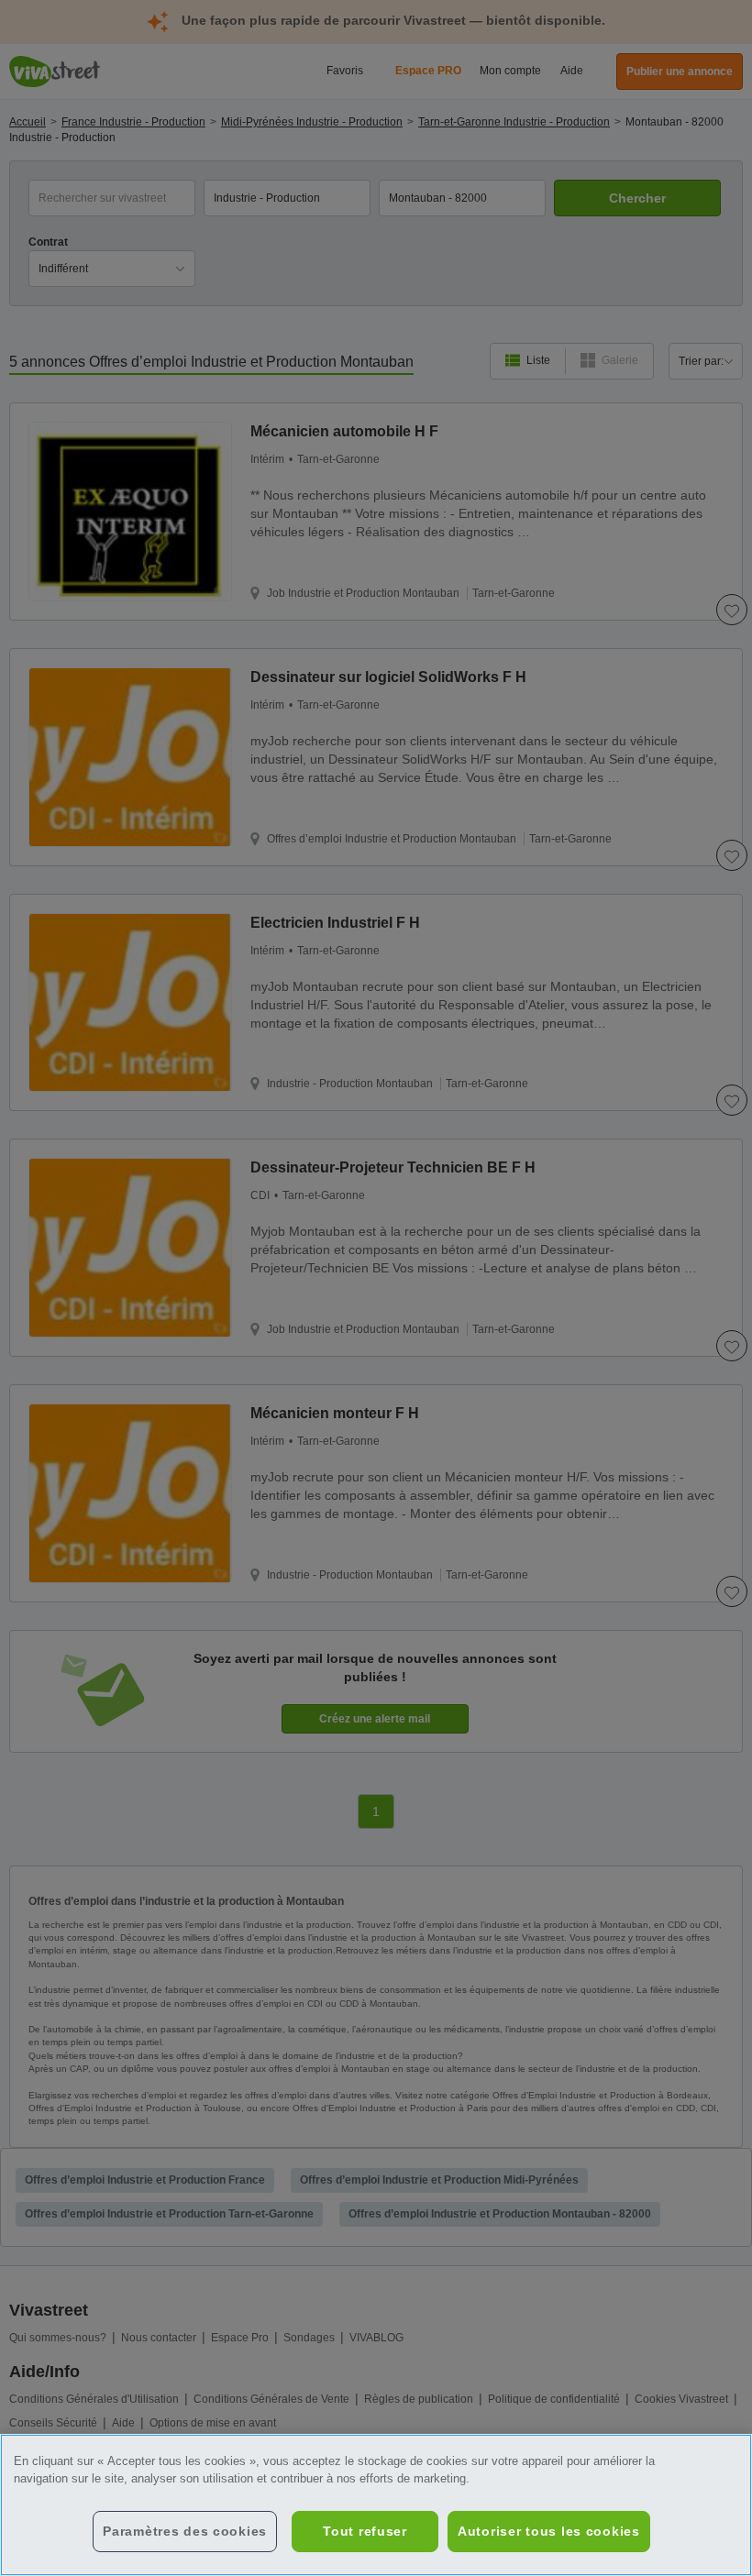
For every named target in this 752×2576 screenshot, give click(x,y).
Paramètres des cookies (185, 2531)
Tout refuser (365, 2531)
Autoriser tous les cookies (549, 2531)
